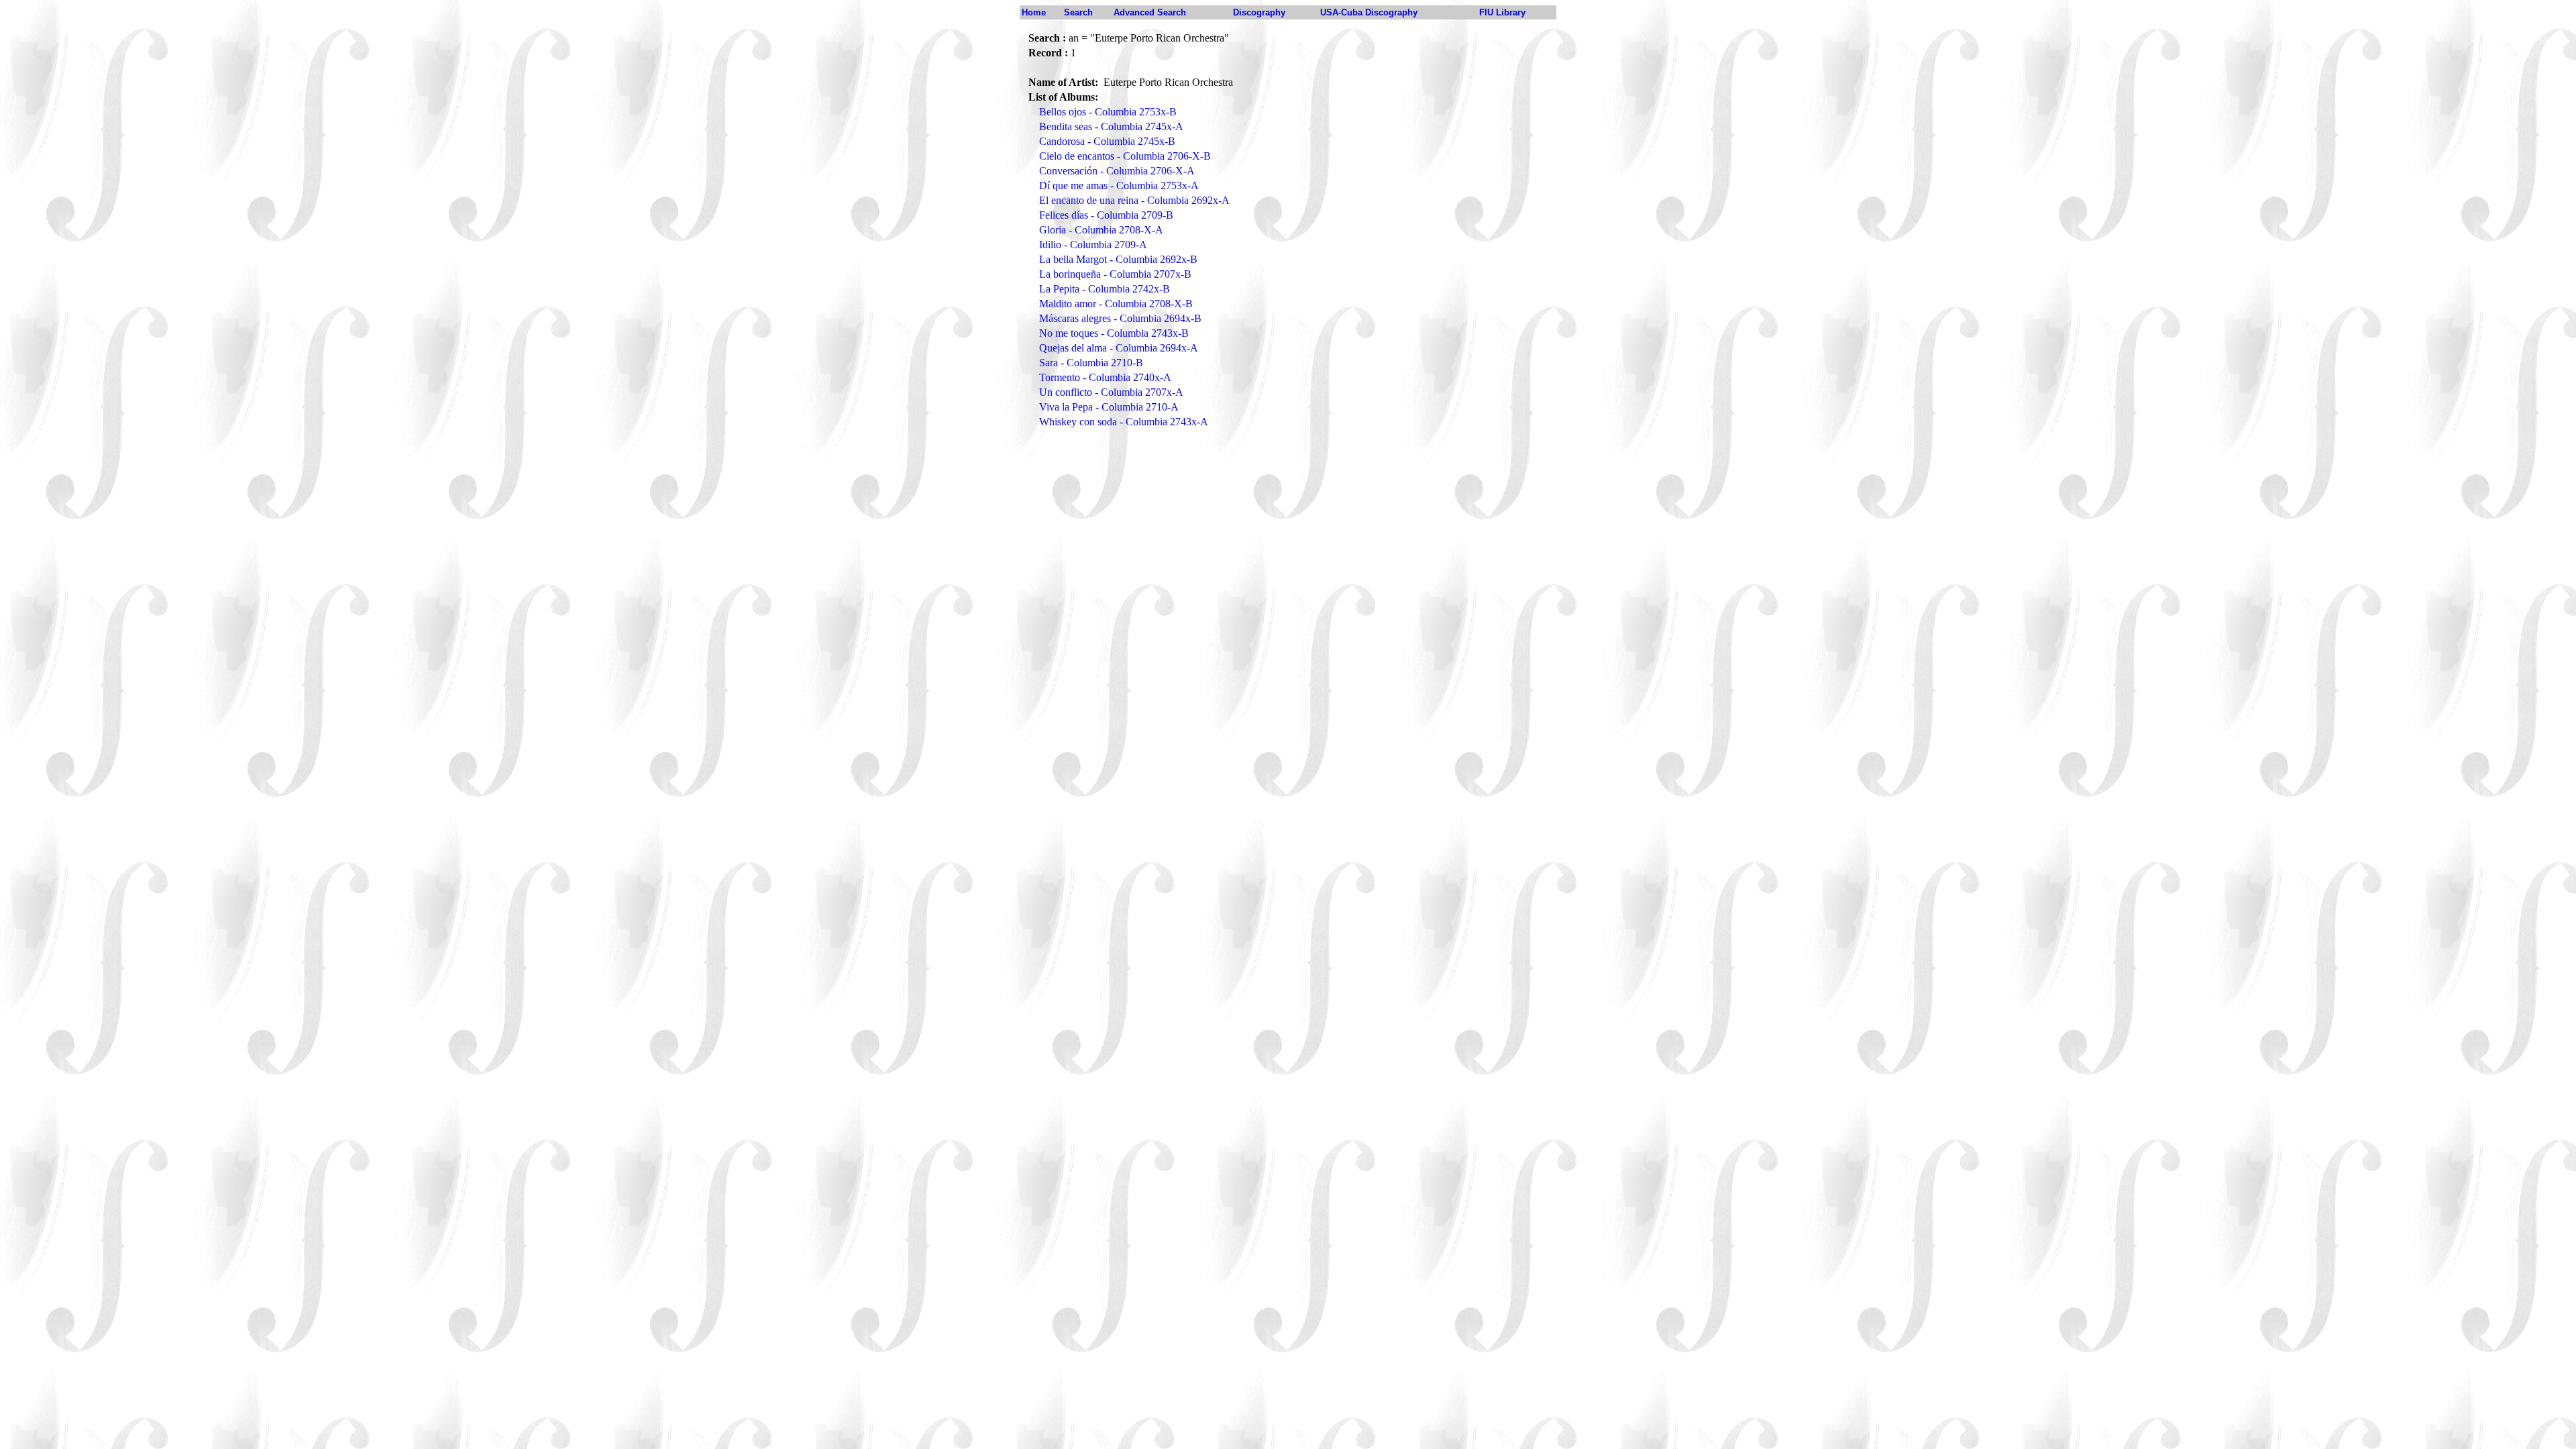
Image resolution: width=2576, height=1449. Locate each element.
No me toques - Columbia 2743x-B (1114, 333)
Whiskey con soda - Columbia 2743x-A (1124, 422)
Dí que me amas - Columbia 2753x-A (1119, 185)
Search (1078, 12)
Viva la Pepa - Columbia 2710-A (1109, 407)
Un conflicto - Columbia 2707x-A (1111, 392)
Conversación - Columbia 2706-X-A (1117, 171)
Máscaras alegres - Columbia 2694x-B (1120, 318)
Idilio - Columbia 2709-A (1093, 245)
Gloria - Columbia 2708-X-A (1101, 230)
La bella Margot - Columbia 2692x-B (1118, 259)
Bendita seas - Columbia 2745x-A (1111, 126)
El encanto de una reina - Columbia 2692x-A (1134, 200)
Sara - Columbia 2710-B (1091, 363)
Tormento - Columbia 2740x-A (1105, 377)
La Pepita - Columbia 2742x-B (1105, 289)
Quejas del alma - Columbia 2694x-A (1119, 348)
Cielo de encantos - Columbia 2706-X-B (1125, 156)
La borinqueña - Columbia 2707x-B (1115, 274)
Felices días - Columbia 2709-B (1106, 215)
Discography (1259, 12)
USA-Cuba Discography (1369, 12)
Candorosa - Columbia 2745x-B (1107, 141)
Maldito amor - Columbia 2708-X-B (1116, 304)
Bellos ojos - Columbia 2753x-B (1108, 112)
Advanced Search (1150, 12)
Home (1034, 12)
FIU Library (1502, 12)
